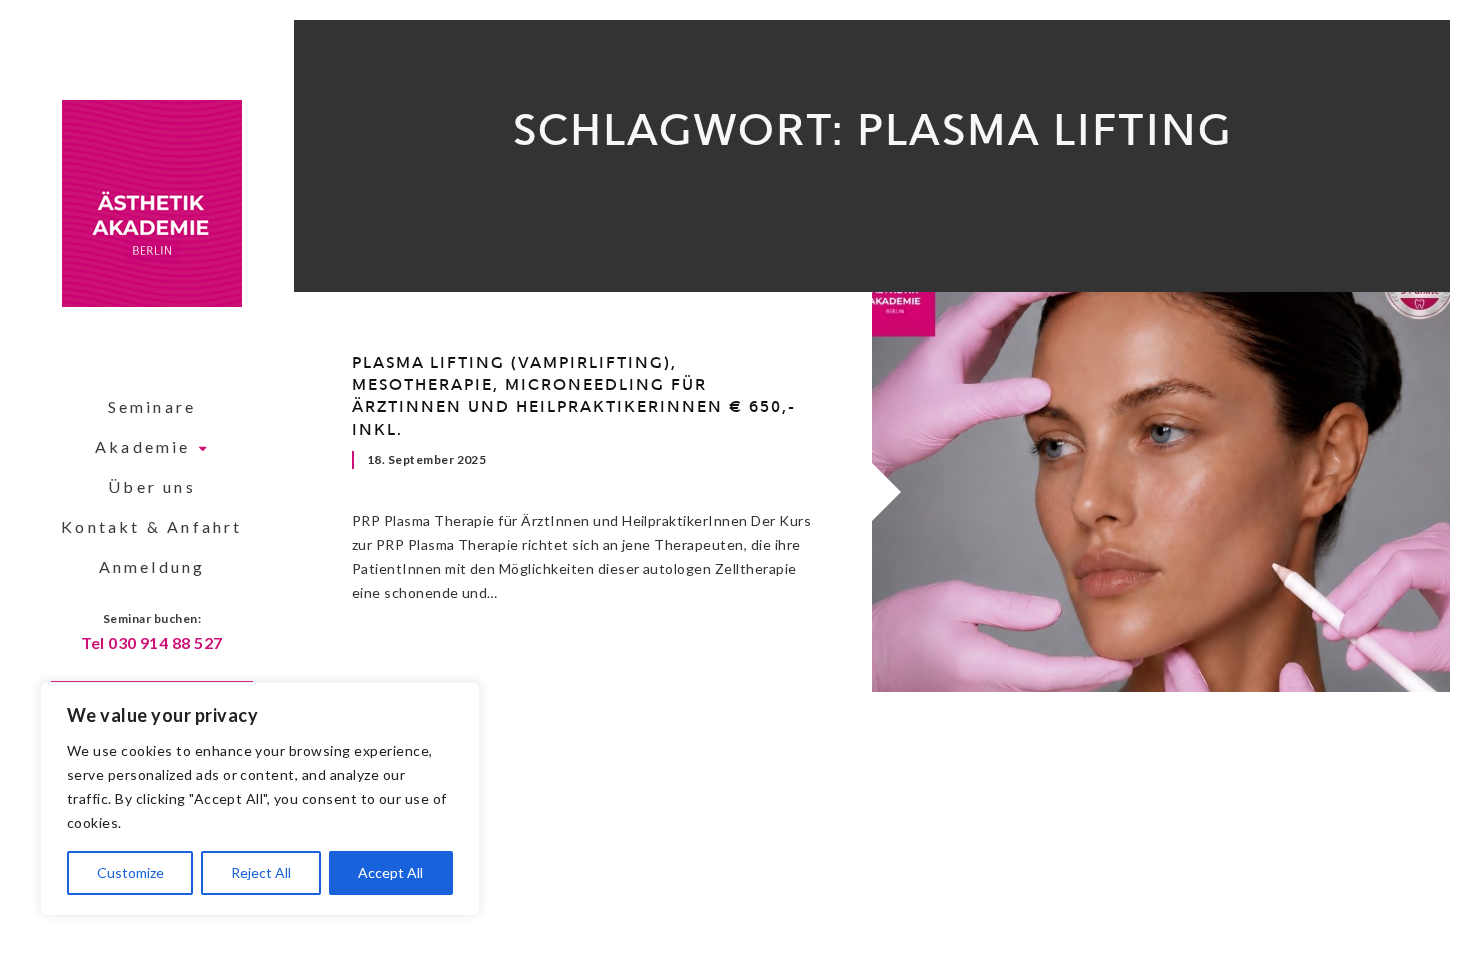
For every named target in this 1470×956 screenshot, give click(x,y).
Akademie (143, 446)
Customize (130, 872)
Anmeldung (152, 566)
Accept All (390, 872)
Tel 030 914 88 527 (152, 642)
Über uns (152, 486)
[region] (260, 799)
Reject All (261, 872)
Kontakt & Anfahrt (151, 526)
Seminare (152, 406)
